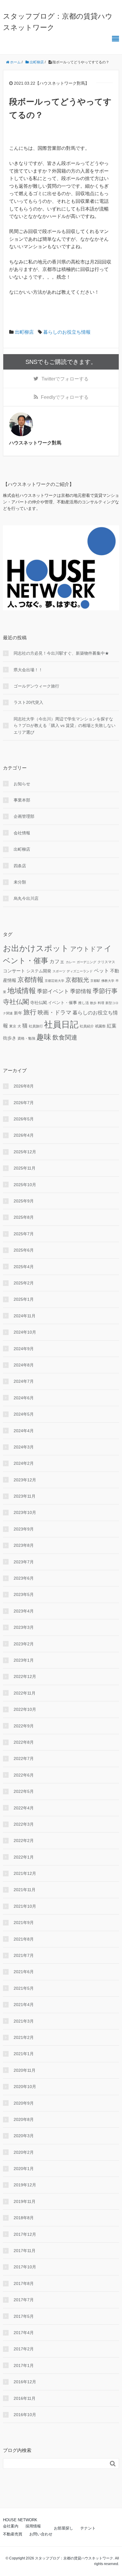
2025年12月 (25, 1152)
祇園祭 (100, 1026)
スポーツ (59, 971)
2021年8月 (24, 1939)
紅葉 (112, 1026)
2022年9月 (24, 1726)
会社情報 (22, 833)
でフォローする (65, 379)
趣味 (44, 1037)
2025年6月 (24, 1250)
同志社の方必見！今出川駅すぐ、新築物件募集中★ (61, 653)
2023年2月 (24, 1644)
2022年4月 (24, 1808)
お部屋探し (64, 2528)
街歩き (10, 1038)
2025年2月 (24, 1283)
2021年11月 (25, 1890)
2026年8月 (24, 1086)
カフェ (57, 962)
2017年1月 (24, 2365)
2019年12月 (25, 2185)
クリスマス (106, 962)
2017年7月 (24, 2300)
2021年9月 (24, 1923)
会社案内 (11, 2526)
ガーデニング (86, 962)
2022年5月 (24, 1791)
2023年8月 (24, 1545)
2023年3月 (24, 1627)
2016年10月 (25, 2415)
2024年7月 (24, 1381)
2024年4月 (24, 1431)
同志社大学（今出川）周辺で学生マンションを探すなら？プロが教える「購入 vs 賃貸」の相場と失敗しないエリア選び (65, 726)
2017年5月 (24, 2316)
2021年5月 (24, 1988)
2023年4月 (24, 1611)
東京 (13, 1026)
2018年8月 (24, 2218)
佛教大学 (108, 981)
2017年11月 (25, 2251)
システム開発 (39, 971)
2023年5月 (24, 1594)
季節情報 (81, 991)
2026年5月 (24, 1119)
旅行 (30, 1012)
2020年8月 (24, 2119)
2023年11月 (25, 1496)
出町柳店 (24, 332)
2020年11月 (25, 2070)
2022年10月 (25, 1709)
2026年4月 (24, 1135)
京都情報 (30, 980)
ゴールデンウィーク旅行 (36, 686)
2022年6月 (24, 1775)
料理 (101, 1003)
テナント (88, 2528)
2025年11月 (25, 1168)
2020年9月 (24, 2103)
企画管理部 (24, 816)
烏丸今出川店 (26, 898)
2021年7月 (24, 1955)
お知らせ (22, 784)
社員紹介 (87, 1026)
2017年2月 (24, 2349)
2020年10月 (25, 2087)
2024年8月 (24, 1365)
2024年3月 (24, 1447)
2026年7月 (24, 1103)
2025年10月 (25, 1185)
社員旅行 (36, 1026)
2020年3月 (24, 2136)
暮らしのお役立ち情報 (67, 332)
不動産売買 (13, 2534)
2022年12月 (25, 1676)
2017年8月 (24, 2283)
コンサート (14, 971)
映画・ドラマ (54, 1012)
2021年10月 (25, 1906)
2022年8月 (24, 1742)
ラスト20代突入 (28, 702)
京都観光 (77, 980)
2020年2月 (24, 2152)
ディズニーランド (80, 971)
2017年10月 (25, 2267)
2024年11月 (25, 1316)
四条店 (20, 866)
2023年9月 (24, 1529)
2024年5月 (24, 1414)
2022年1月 (24, 1857)
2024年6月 (24, 1398)
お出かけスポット (36, 948)
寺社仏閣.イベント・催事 (54, 1003)
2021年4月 (24, 2005)
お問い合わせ (41, 2534)
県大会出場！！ (28, 670)
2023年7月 (24, 1562)
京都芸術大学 (54, 981)
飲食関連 (65, 1037)
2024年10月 (25, 1332)
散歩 (93, 1003)
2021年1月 (24, 2054)
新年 (18, 1013)
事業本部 (22, 800)
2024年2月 (24, 1463)
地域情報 (22, 991)
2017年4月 (24, 2333)
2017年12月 (25, 2234)
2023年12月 (25, 1480)
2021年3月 (24, 2021)
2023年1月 (24, 1660)
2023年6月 (24, 1578)
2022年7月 (24, 1758)
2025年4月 (24, 1267)
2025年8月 (24, 1217)
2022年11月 (25, 1693)
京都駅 (95, 981)
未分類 (20, 882)
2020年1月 (24, 2169)
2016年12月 (25, 2382)
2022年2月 (24, 1841)
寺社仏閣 (16, 1002)
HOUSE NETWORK (20, 2520)
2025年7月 (24, 1234)
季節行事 (105, 991)
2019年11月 (25, 2201)
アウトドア (86, 949)
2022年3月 (24, 1824)
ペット (101, 971)
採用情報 (33, 2526)
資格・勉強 (26, 1038)
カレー (71, 962)
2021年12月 (25, 1873)
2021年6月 (24, 1972)
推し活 (84, 1003)
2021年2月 (24, 2037)
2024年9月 (24, 1349)
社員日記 (61, 1024)
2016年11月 (25, 2398)
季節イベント (53, 991)
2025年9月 (24, 1201)
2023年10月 (25, 1512)
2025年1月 (24, 1299)
